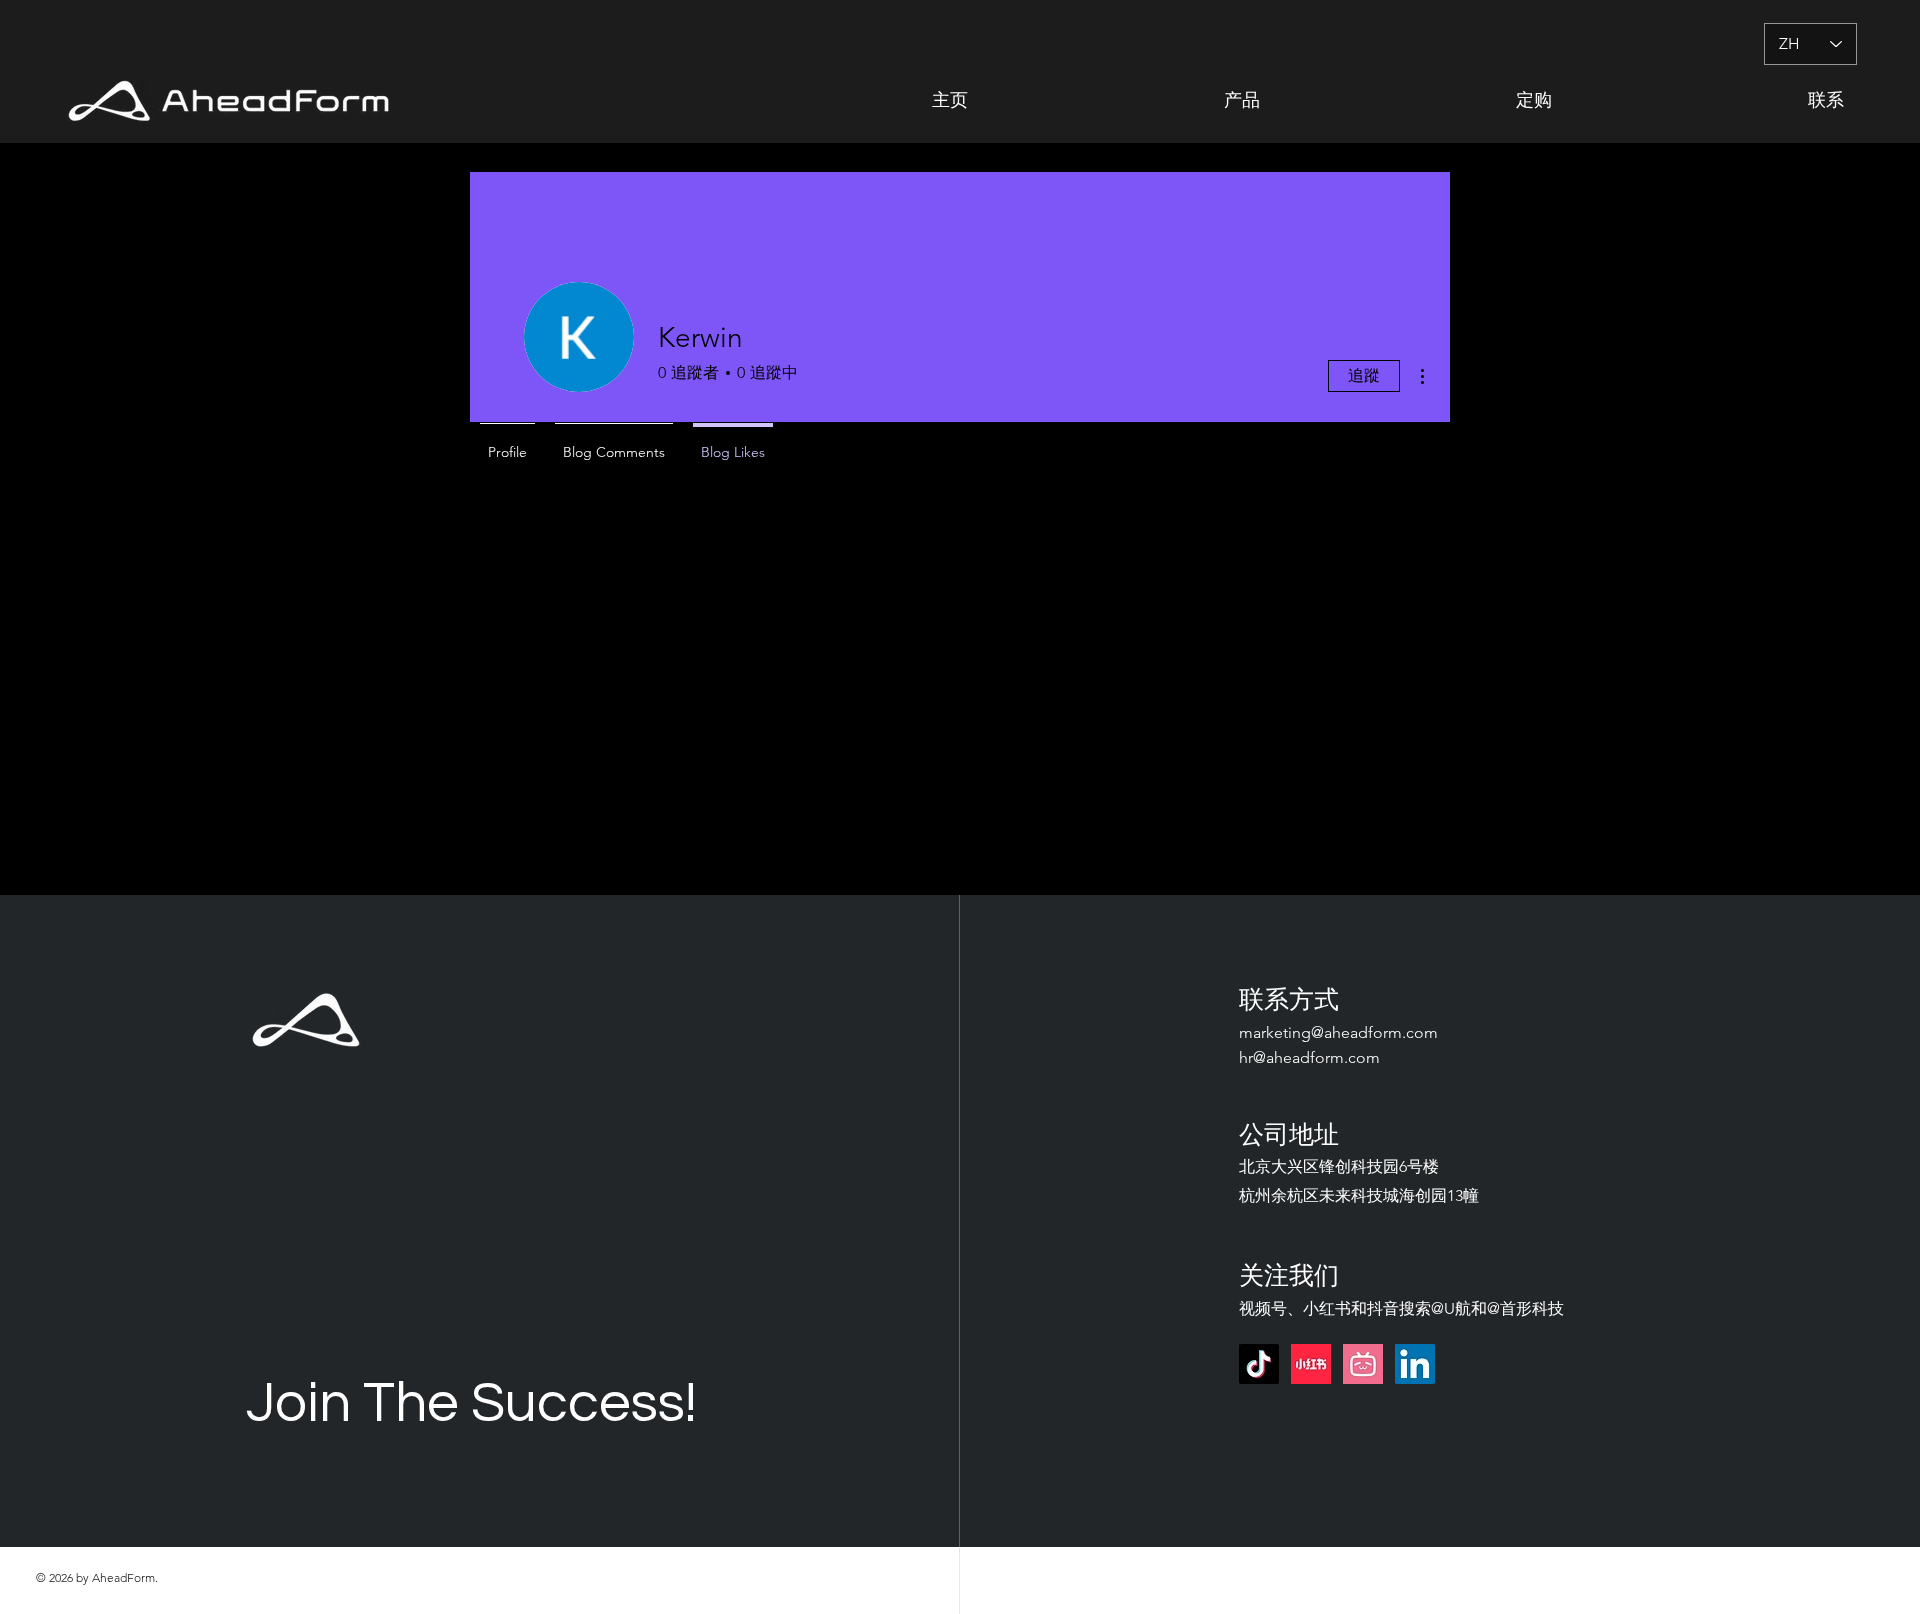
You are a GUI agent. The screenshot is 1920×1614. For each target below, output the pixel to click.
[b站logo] (1363, 1364)
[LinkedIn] (1415, 1364)
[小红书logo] (1311, 1364)
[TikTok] (1259, 1364)
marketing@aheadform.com (1338, 1032)
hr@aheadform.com (1309, 1057)
